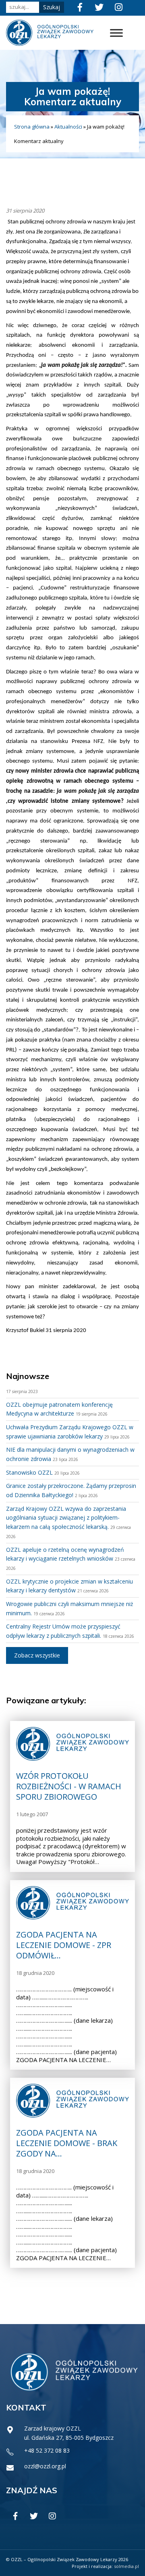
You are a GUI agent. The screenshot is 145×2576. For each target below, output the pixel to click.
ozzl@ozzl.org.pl (45, 2466)
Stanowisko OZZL (29, 1472)
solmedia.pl (126, 2566)
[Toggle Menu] (116, 33)
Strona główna (32, 127)
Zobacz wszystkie (37, 1655)
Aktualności (68, 127)
